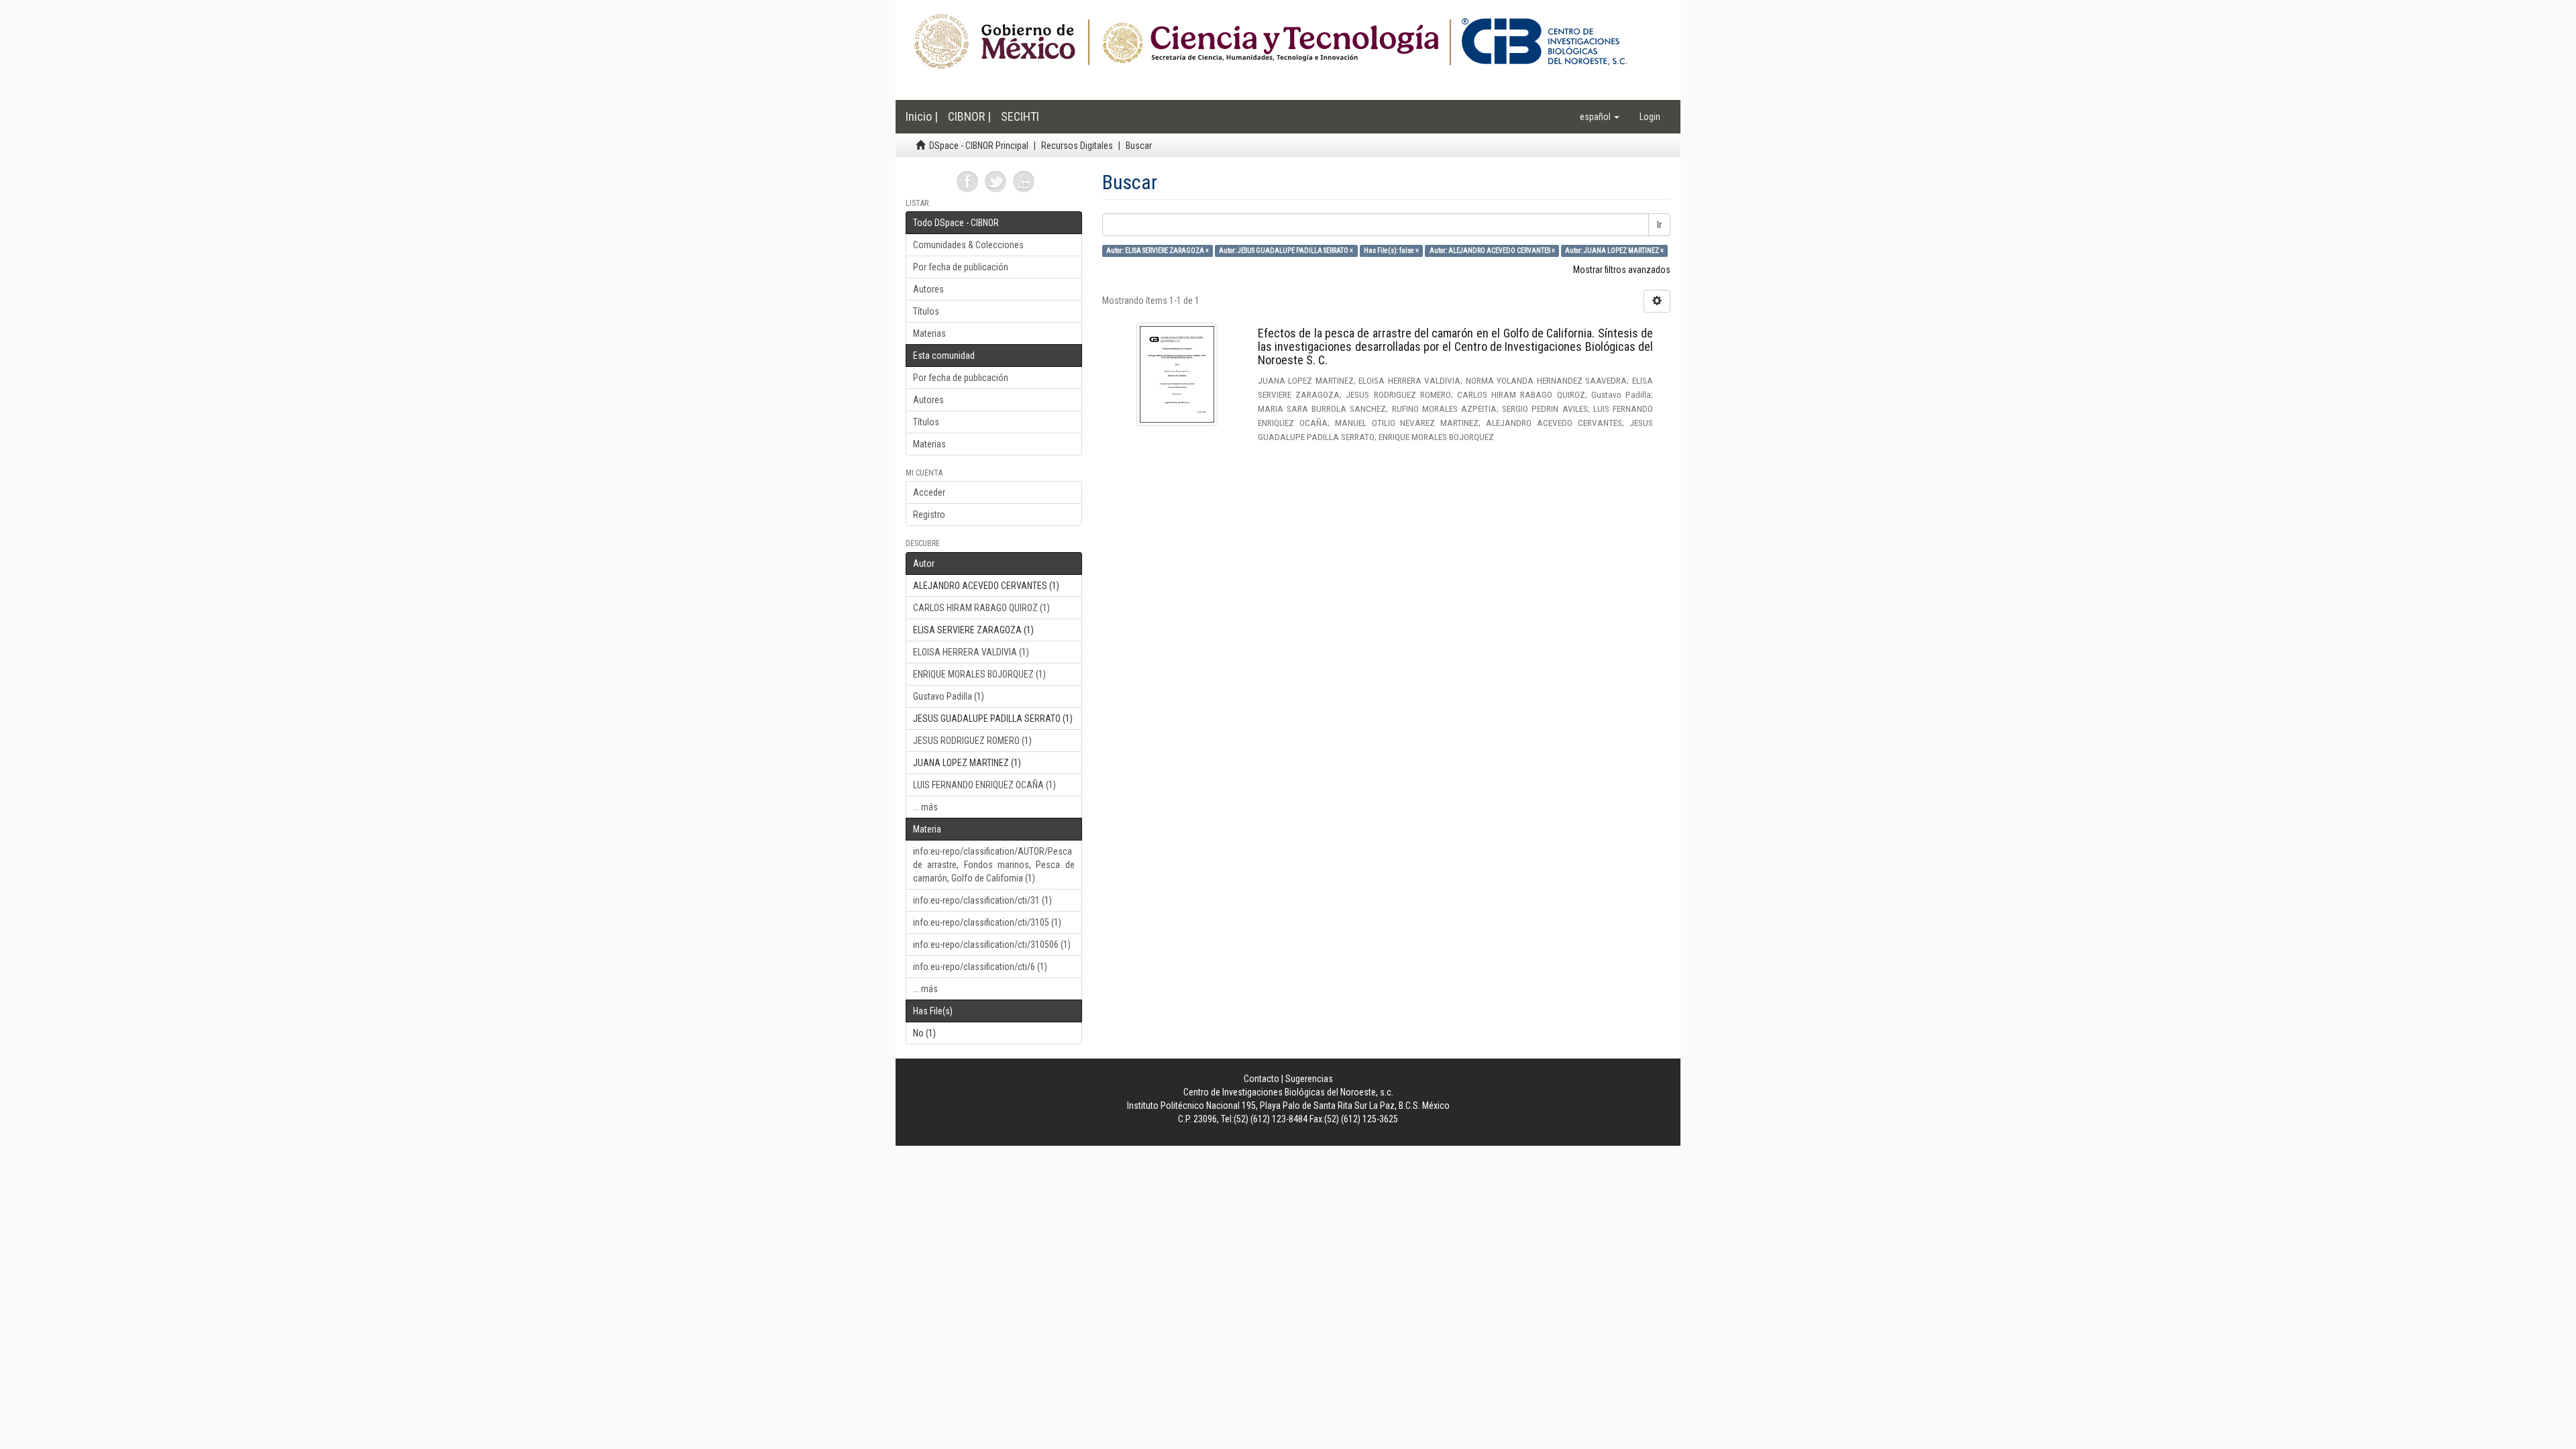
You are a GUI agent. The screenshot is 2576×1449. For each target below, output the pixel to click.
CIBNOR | (969, 116)
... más (925, 807)
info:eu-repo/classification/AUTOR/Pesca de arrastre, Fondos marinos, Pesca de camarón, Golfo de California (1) (994, 865)
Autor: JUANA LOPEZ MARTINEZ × (1614, 251)
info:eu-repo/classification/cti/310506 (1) (992, 945)
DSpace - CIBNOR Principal (979, 146)
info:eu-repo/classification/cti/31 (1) (982, 900)
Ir (1659, 225)
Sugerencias (1309, 1079)
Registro (929, 515)
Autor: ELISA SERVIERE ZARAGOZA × (1158, 251)
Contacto (1262, 1079)
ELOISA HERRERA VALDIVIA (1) (971, 652)
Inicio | (922, 116)
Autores (928, 289)
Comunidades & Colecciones (968, 245)
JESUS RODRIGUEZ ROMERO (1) (972, 741)
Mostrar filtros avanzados (1622, 270)
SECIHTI (1020, 116)
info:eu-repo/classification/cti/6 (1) (980, 967)
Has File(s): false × (1391, 251)
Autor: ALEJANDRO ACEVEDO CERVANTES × (1492, 251)
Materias (929, 333)
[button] (1600, 117)
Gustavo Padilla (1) (949, 696)
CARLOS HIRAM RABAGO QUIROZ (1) (981, 608)
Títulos (926, 311)
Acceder (929, 492)
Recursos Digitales (1077, 146)
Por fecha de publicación (961, 267)
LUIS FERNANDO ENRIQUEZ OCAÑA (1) (984, 785)
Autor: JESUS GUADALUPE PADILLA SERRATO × (1286, 251)
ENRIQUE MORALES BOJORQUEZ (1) (979, 674)
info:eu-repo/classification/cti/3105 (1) (987, 922)
